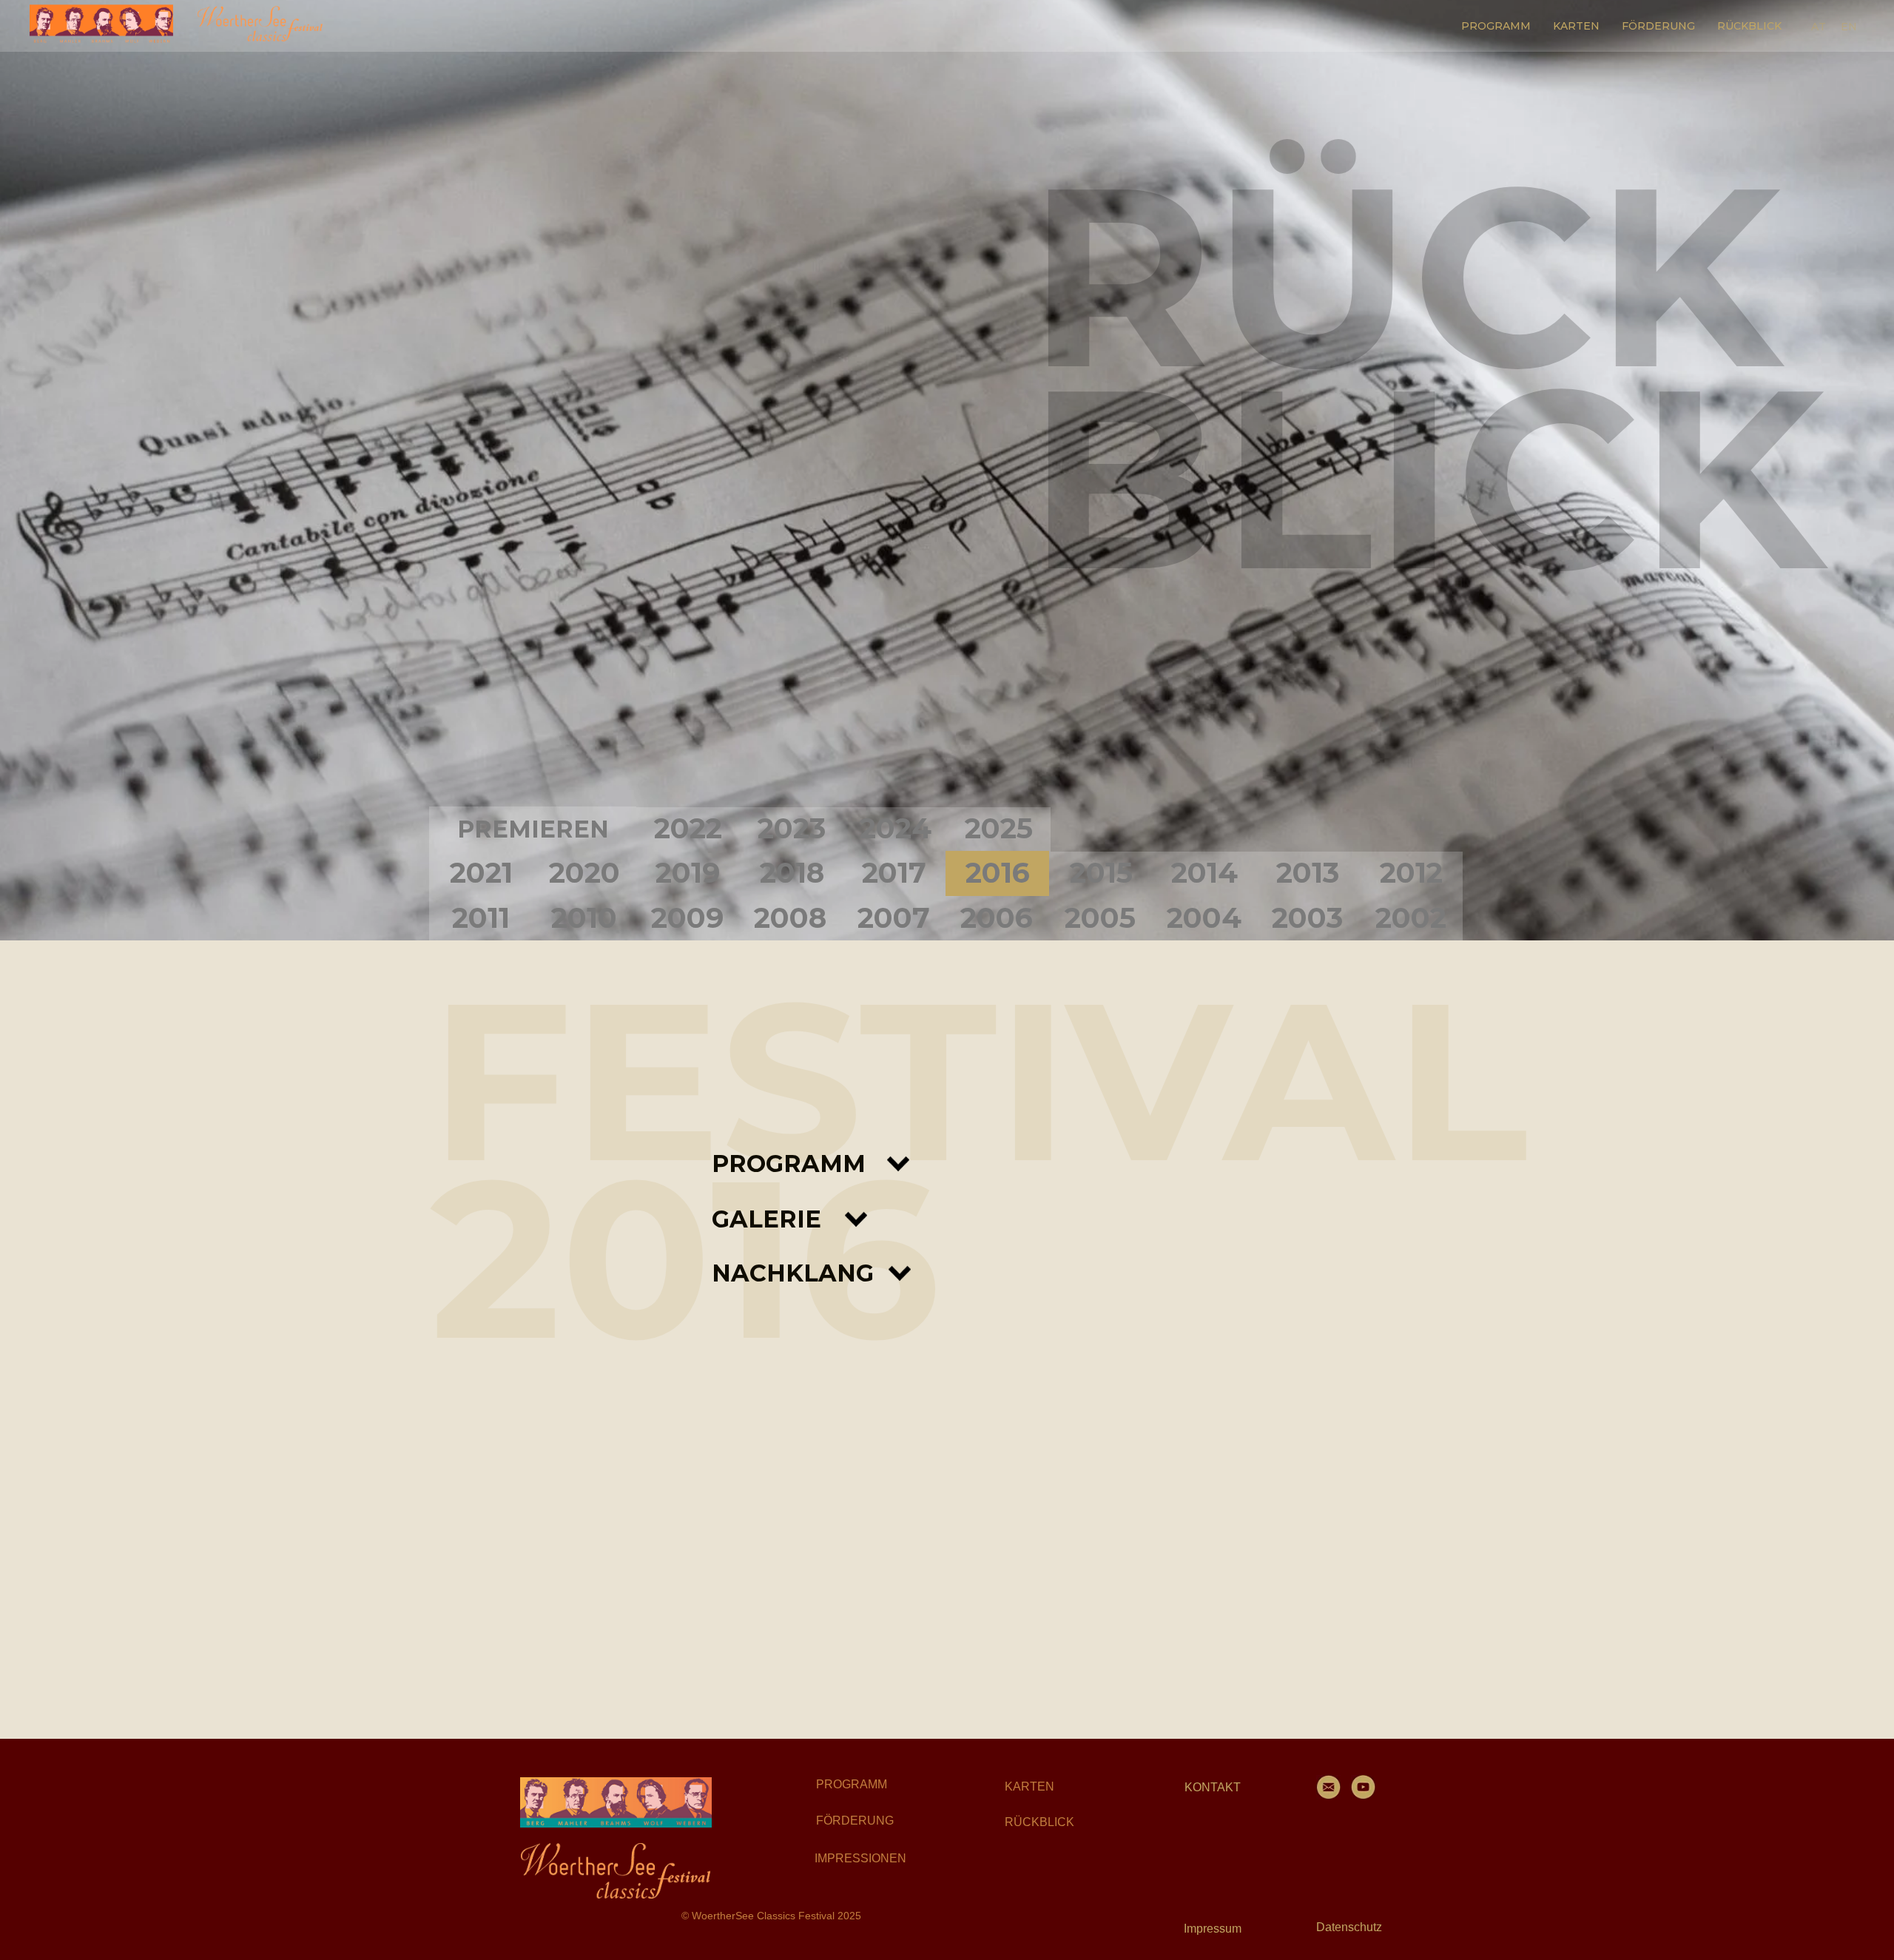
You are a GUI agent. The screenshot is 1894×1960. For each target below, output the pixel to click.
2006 (997, 918)
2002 (1411, 918)
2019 (688, 873)
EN (1849, 27)
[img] (616, 1802)
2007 (894, 918)
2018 (792, 873)
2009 (687, 918)
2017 (894, 873)
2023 (792, 828)
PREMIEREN (533, 829)
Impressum (1213, 1929)
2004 (1204, 918)
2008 (790, 918)
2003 (1307, 918)
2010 (584, 918)
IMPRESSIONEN (860, 1858)
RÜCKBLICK (1749, 26)
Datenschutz (1349, 1927)
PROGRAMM (1496, 26)
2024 (896, 828)
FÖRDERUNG (1658, 26)
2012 (1411, 873)
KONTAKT (1213, 1787)
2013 (1308, 873)
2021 (481, 873)
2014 (1204, 873)
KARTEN (1576, 26)
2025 (999, 828)
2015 (1101, 873)
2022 (688, 828)
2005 (1100, 918)
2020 (584, 873)
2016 (998, 873)
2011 (481, 918)
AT (1819, 27)
